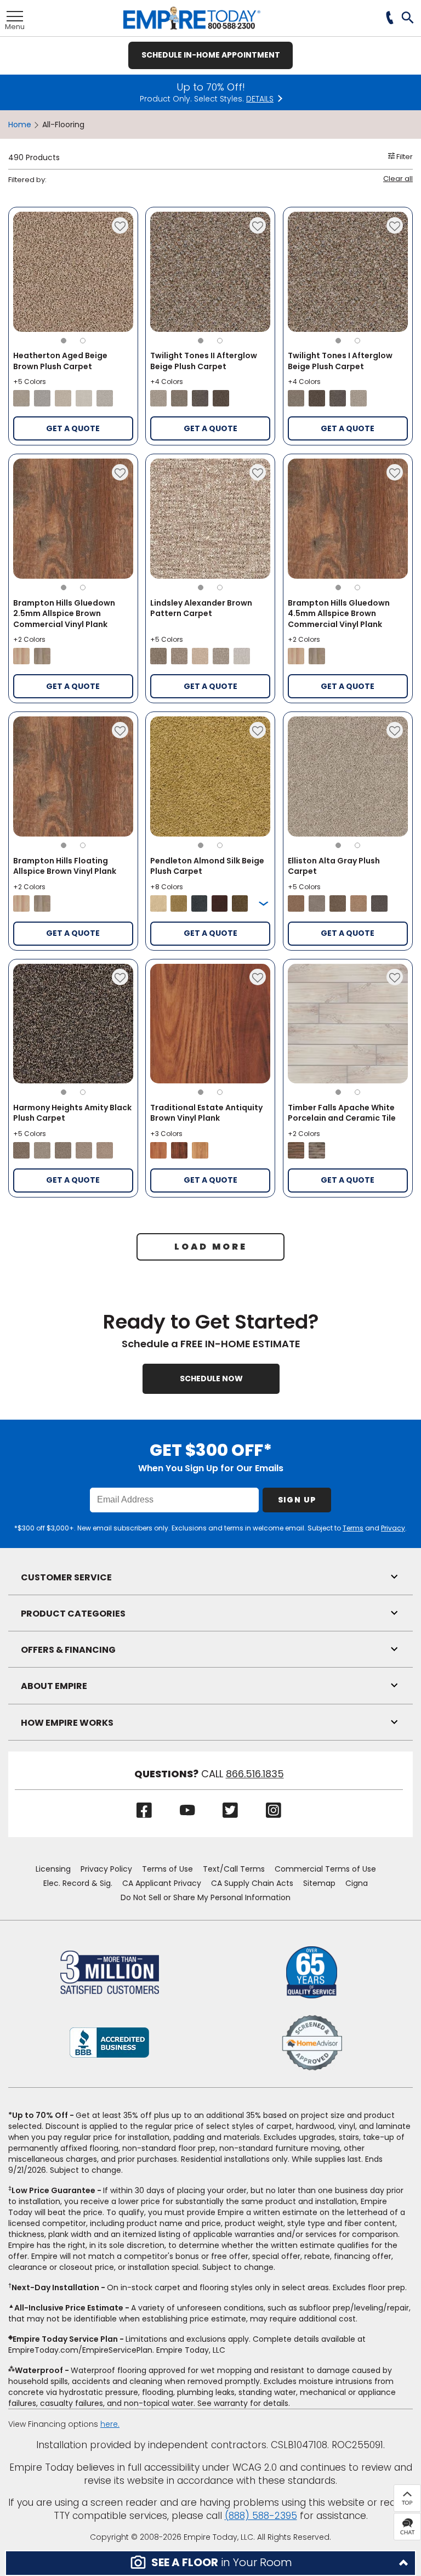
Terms (353, 1528)
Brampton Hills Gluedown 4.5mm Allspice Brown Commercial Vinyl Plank (339, 614)
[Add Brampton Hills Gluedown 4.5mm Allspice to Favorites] (395, 472)
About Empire (54, 1686)
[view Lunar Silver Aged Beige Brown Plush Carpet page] (42, 398)
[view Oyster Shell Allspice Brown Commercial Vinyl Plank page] (21, 656)
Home (20, 125)
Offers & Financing (68, 1650)
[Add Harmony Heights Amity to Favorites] (120, 977)
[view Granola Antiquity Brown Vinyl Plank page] (200, 1150)
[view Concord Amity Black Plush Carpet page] (63, 1150)
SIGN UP (297, 1500)
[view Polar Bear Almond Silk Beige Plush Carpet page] (158, 903)
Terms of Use (167, 1869)
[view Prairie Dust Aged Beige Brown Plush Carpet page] (21, 398)
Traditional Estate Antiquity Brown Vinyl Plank (206, 1113)
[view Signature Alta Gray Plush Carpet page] (317, 903)
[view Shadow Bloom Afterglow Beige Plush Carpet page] (200, 398)
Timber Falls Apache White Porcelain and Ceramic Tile (342, 1113)
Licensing (53, 1869)
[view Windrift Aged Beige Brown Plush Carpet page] (84, 398)
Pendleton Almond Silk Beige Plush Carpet (207, 866)
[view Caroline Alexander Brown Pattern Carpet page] (200, 656)
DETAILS (260, 99)
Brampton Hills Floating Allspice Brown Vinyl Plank (65, 866)
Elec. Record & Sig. (78, 1883)
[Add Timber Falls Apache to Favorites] (395, 977)
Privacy (393, 1528)
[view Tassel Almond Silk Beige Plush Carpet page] (178, 903)
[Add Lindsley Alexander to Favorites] (258, 472)
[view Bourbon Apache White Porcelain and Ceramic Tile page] (296, 1150)
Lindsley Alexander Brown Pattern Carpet (201, 608)
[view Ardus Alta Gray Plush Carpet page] (359, 903)
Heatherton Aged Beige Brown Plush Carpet (60, 361)
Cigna (357, 1883)
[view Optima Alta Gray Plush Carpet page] (296, 903)
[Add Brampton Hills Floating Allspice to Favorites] (120, 730)
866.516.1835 (255, 1774)
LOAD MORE (211, 1247)
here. (110, 2424)
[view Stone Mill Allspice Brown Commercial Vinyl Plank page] (42, 656)
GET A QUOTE (73, 428)
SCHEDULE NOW (211, 1379)
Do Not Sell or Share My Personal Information (206, 1897)
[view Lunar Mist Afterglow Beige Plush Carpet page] (158, 398)
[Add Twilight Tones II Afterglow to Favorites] (258, 225)
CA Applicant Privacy (162, 1883)
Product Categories (73, 1614)
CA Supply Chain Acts (252, 1883)
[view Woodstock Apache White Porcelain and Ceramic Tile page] (317, 1150)
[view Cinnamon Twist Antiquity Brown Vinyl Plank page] (158, 1150)
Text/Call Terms (234, 1869)
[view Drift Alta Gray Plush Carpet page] (379, 903)
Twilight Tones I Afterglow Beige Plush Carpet (340, 361)
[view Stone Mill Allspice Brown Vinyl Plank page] (42, 903)
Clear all (398, 179)
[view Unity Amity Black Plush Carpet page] (21, 1150)
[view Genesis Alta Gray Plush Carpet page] (338, 903)
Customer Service (66, 1577)
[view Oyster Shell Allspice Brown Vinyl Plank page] (21, 903)
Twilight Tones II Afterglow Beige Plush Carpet (204, 361)
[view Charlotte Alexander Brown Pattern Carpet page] (242, 656)
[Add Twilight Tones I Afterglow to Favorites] (395, 225)
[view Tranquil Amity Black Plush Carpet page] (42, 1150)
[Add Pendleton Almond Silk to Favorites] (258, 730)
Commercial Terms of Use (325, 1869)
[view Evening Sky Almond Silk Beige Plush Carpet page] (199, 903)
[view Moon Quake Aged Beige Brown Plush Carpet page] (105, 398)
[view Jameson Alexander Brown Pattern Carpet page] (158, 656)
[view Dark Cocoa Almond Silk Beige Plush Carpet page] (240, 903)
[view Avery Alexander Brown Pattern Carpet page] (221, 656)
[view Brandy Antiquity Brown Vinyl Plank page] (179, 1150)
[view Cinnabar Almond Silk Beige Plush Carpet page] (220, 903)
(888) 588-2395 (261, 2516)
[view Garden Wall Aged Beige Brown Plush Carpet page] (63, 398)
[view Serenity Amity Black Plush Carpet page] (84, 1150)
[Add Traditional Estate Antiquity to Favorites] (258, 977)
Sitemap (319, 1883)
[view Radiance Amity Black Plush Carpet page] (105, 1150)
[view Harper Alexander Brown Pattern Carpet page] (179, 656)
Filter (404, 157)
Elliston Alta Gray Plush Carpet (334, 866)
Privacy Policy (106, 1869)
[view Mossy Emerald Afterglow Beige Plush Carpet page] (221, 398)
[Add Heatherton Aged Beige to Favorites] (120, 225)
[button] (408, 19)
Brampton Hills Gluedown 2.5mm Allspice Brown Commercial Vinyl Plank (64, 614)
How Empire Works (67, 1723)
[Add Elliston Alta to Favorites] (395, 730)
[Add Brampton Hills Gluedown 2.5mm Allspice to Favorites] (120, 472)
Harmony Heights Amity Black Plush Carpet (72, 1113)
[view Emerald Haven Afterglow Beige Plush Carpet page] (179, 398)
